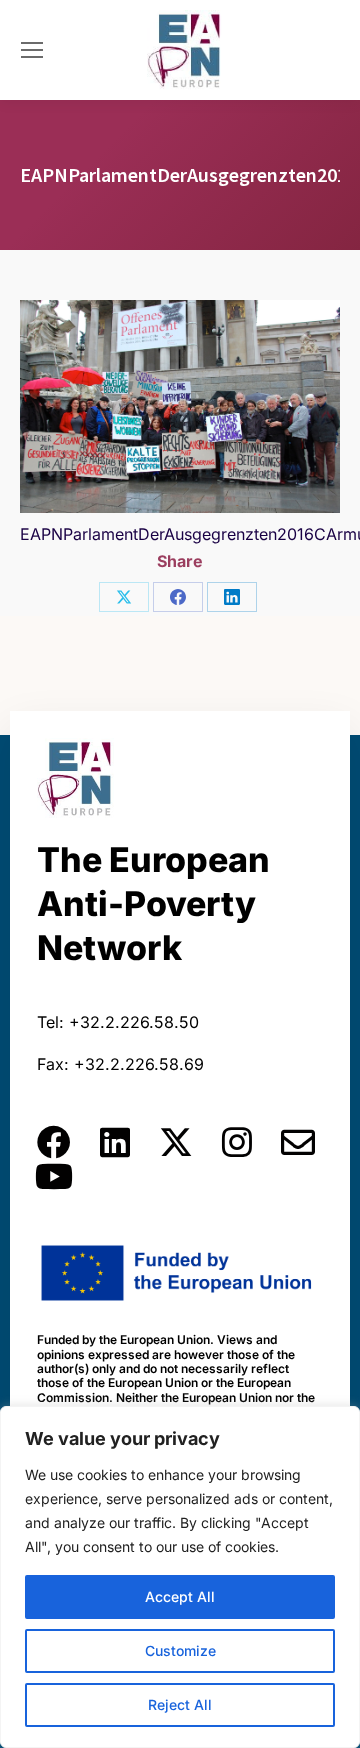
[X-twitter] (176, 1142)
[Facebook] (178, 597)
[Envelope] (298, 1142)
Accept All (180, 1596)
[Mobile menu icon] (32, 50)
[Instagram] (237, 1142)
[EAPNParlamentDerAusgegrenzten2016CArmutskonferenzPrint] (180, 406)
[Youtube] (54, 1176)
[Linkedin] (115, 1142)
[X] (124, 597)
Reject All (180, 1704)
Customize (180, 1650)
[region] (180, 1577)
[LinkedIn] (232, 597)
